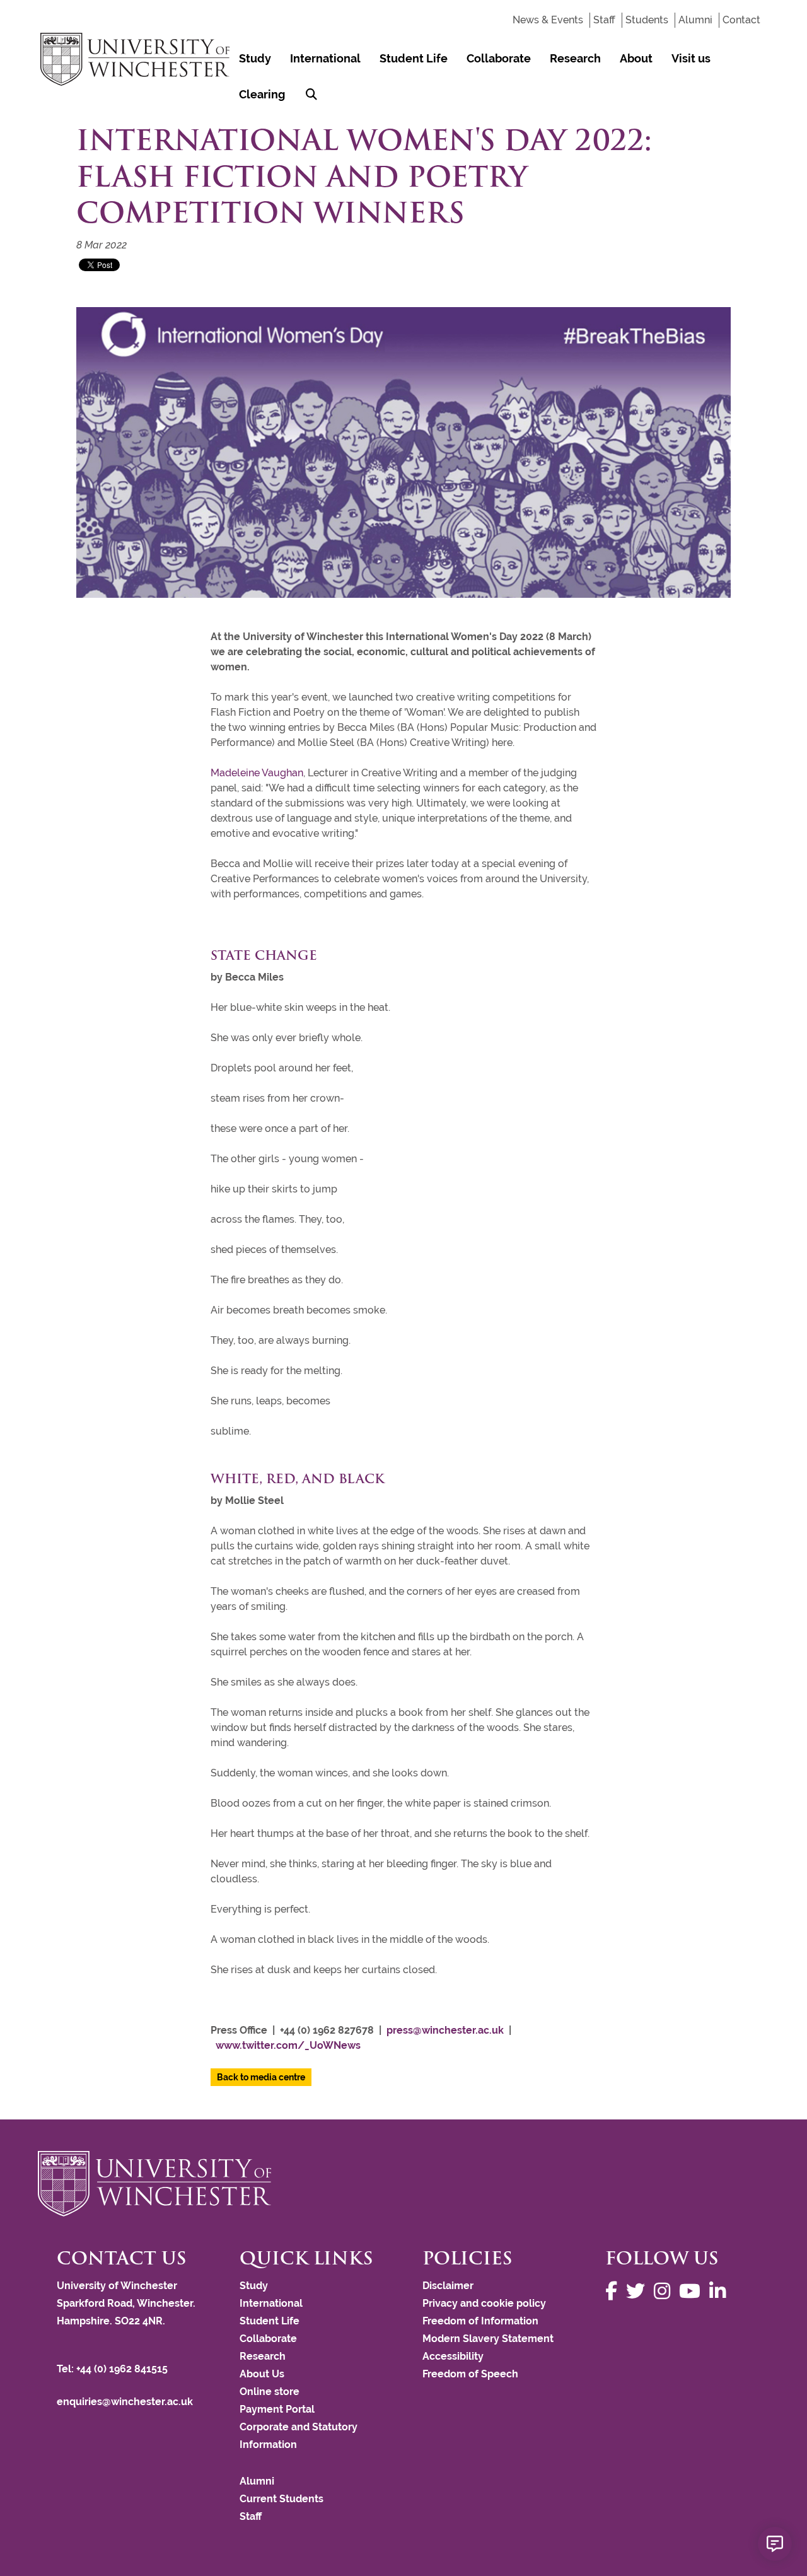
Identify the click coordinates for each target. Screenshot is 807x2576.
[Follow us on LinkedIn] (721, 2291)
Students (647, 20)
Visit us (691, 58)
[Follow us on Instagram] (665, 2291)
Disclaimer (448, 2286)
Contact (741, 20)
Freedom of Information (480, 2321)
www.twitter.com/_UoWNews (288, 2045)
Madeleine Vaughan (257, 773)
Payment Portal (277, 2409)
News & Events (548, 20)
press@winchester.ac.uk (445, 2030)
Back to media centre (261, 2077)
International (325, 58)
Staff (604, 20)
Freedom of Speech (470, 2374)
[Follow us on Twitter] (639, 2291)
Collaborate (499, 58)
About (636, 58)
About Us (262, 2374)
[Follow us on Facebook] (614, 2291)
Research (575, 58)
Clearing (262, 94)
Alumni (695, 20)
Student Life (414, 58)
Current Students (282, 2499)
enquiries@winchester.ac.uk (125, 2402)
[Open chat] (775, 2544)
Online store (270, 2392)
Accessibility (453, 2356)
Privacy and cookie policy (484, 2303)
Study (255, 58)
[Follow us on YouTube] (693, 2291)
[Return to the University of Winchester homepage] (403, 2184)
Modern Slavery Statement (488, 2339)
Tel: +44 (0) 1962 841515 (113, 2369)
